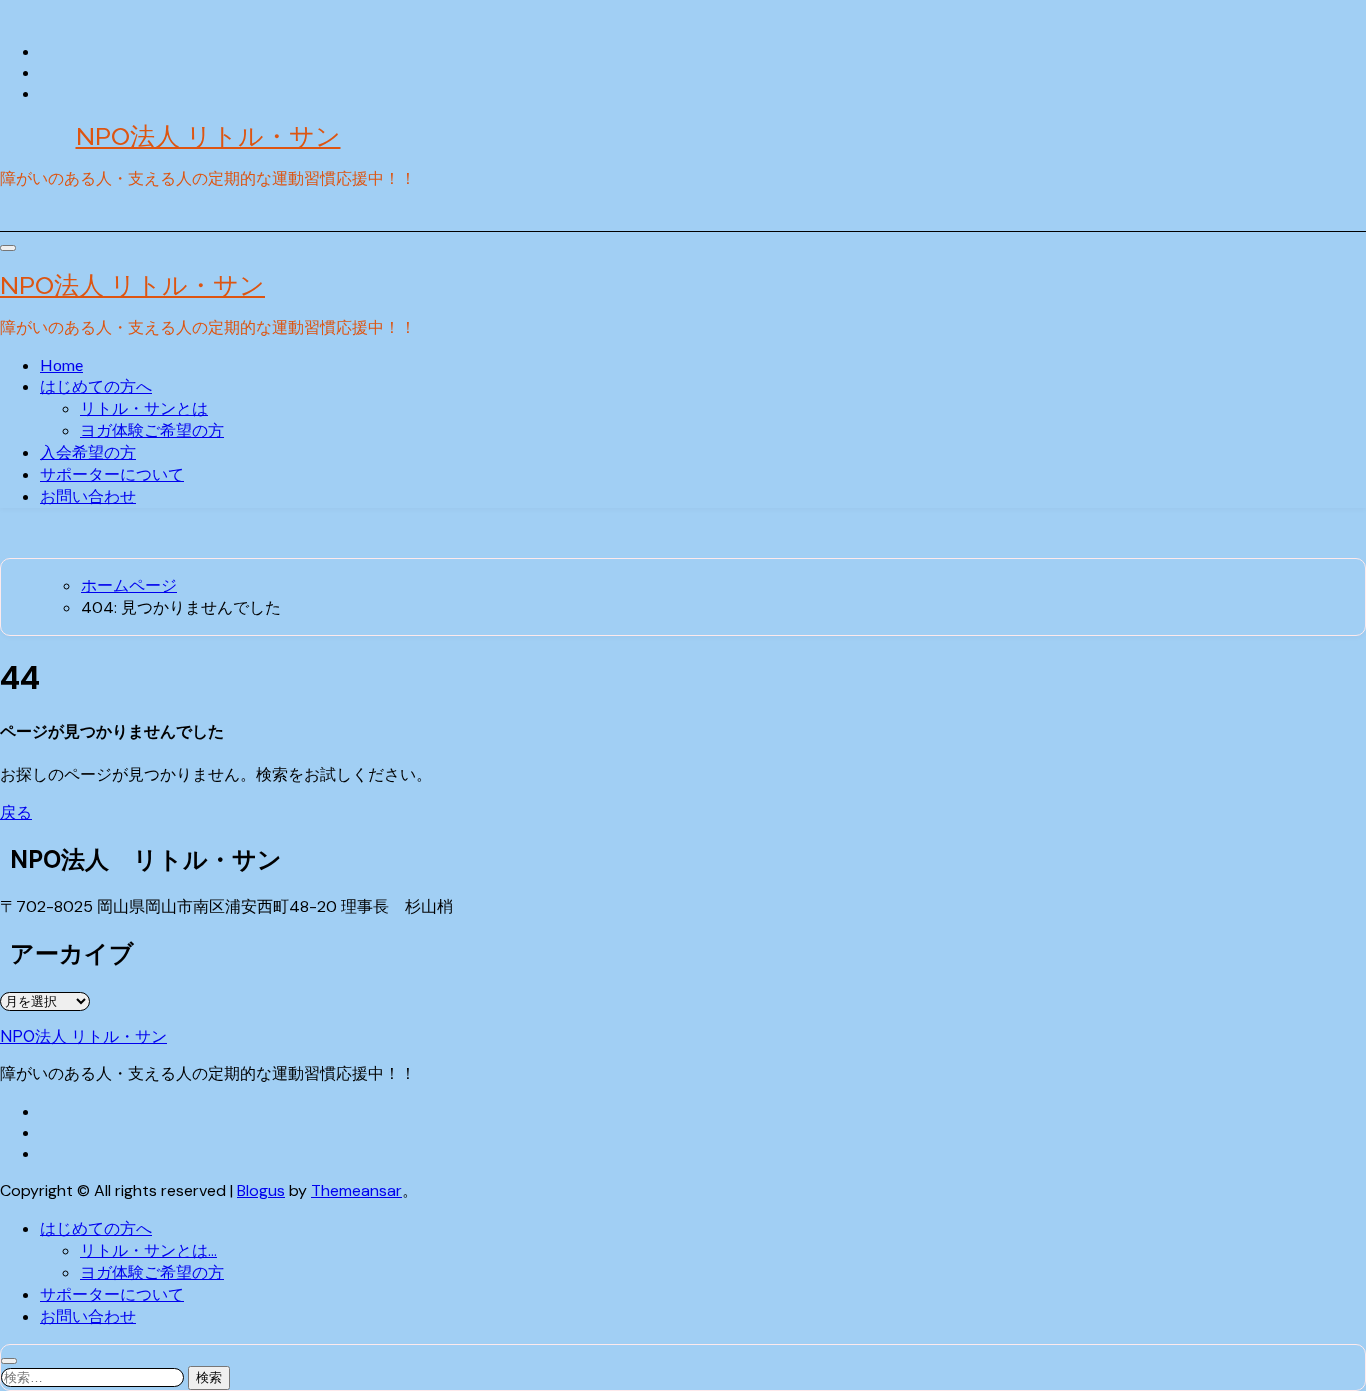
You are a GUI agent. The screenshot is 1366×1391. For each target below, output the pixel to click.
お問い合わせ (88, 495)
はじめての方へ (96, 385)
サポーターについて (112, 473)
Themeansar (356, 1190)
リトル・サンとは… (148, 1250)
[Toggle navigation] (8, 248)
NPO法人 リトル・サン (208, 136)
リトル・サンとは (144, 407)
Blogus (261, 1190)
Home (61, 364)
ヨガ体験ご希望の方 (152, 429)
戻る (16, 812)
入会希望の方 (88, 451)
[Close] (9, 1361)
